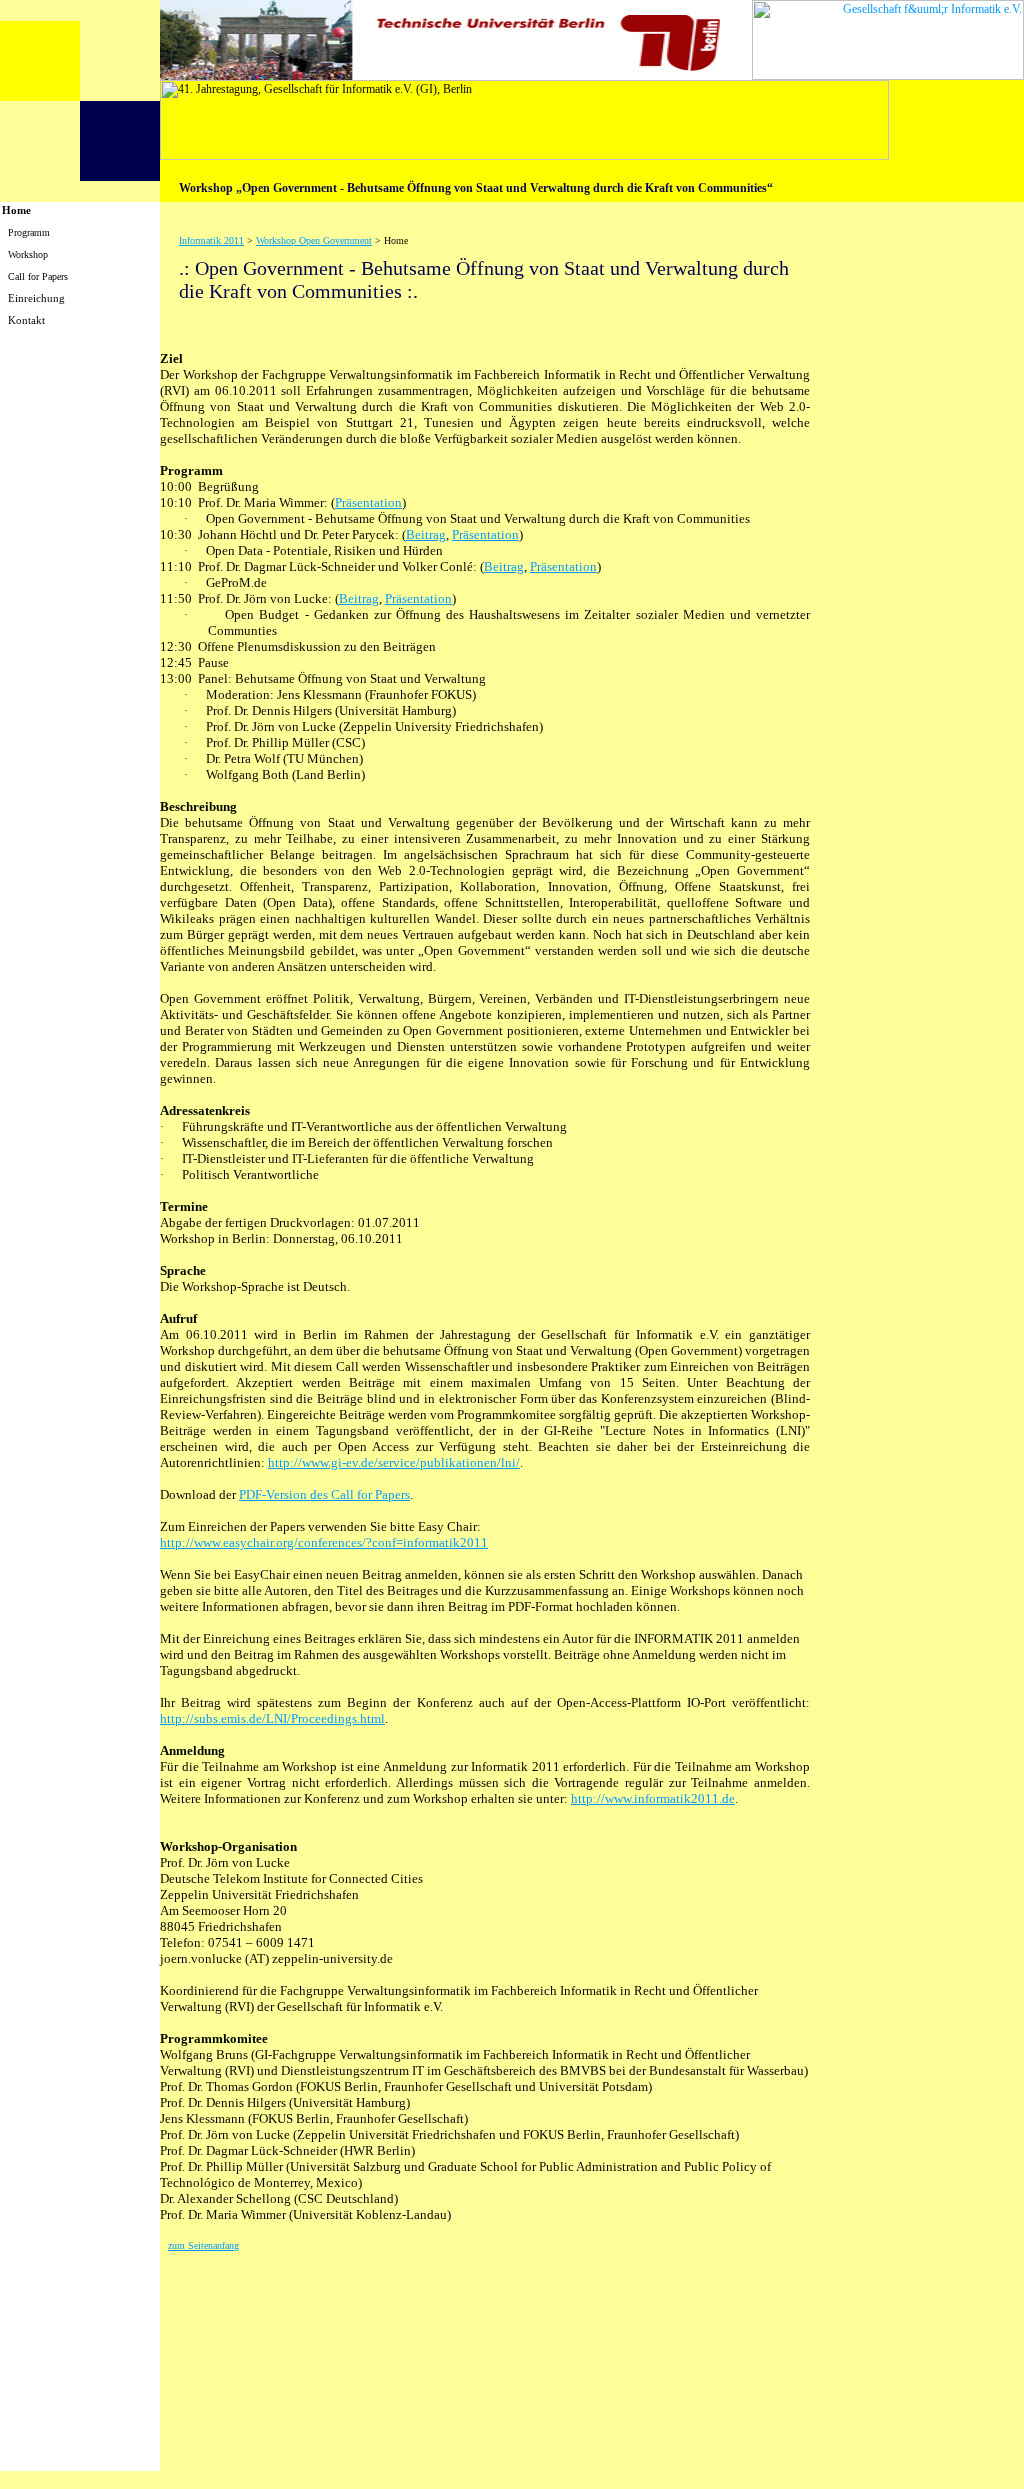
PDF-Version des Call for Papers (324, 1494)
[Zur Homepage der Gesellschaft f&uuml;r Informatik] (888, 74)
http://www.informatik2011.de (653, 1798)
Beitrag (426, 534)
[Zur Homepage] (80, 175)
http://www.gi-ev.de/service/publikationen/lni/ (394, 1462)
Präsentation (368, 502)
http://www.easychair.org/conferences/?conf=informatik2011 (324, 1542)
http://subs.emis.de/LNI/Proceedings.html (272, 1718)
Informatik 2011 (211, 240)
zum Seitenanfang (203, 2245)
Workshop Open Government (314, 240)
